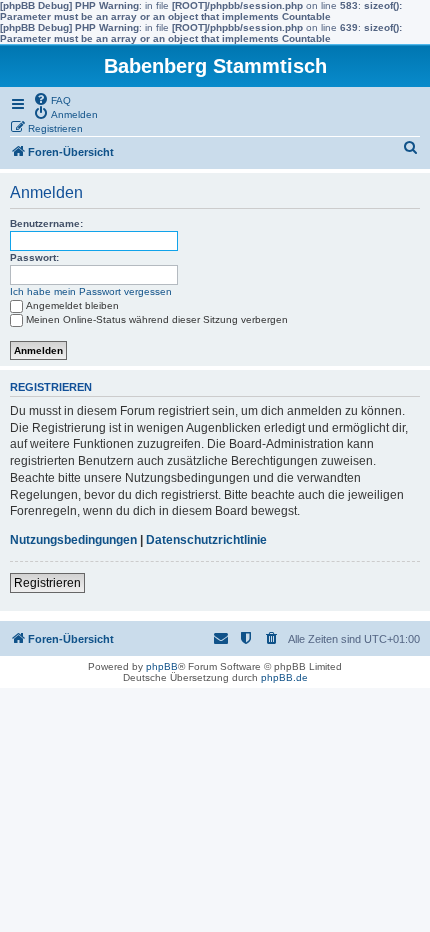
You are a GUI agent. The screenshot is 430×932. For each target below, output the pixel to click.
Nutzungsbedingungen (73, 540)
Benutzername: (46, 223)
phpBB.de (284, 677)
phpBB (162, 666)
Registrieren (47, 583)
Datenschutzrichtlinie (206, 540)
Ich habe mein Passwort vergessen (91, 291)
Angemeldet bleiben (72, 305)
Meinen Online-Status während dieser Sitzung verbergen (157, 319)
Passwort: (34, 257)
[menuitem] (52, 99)
